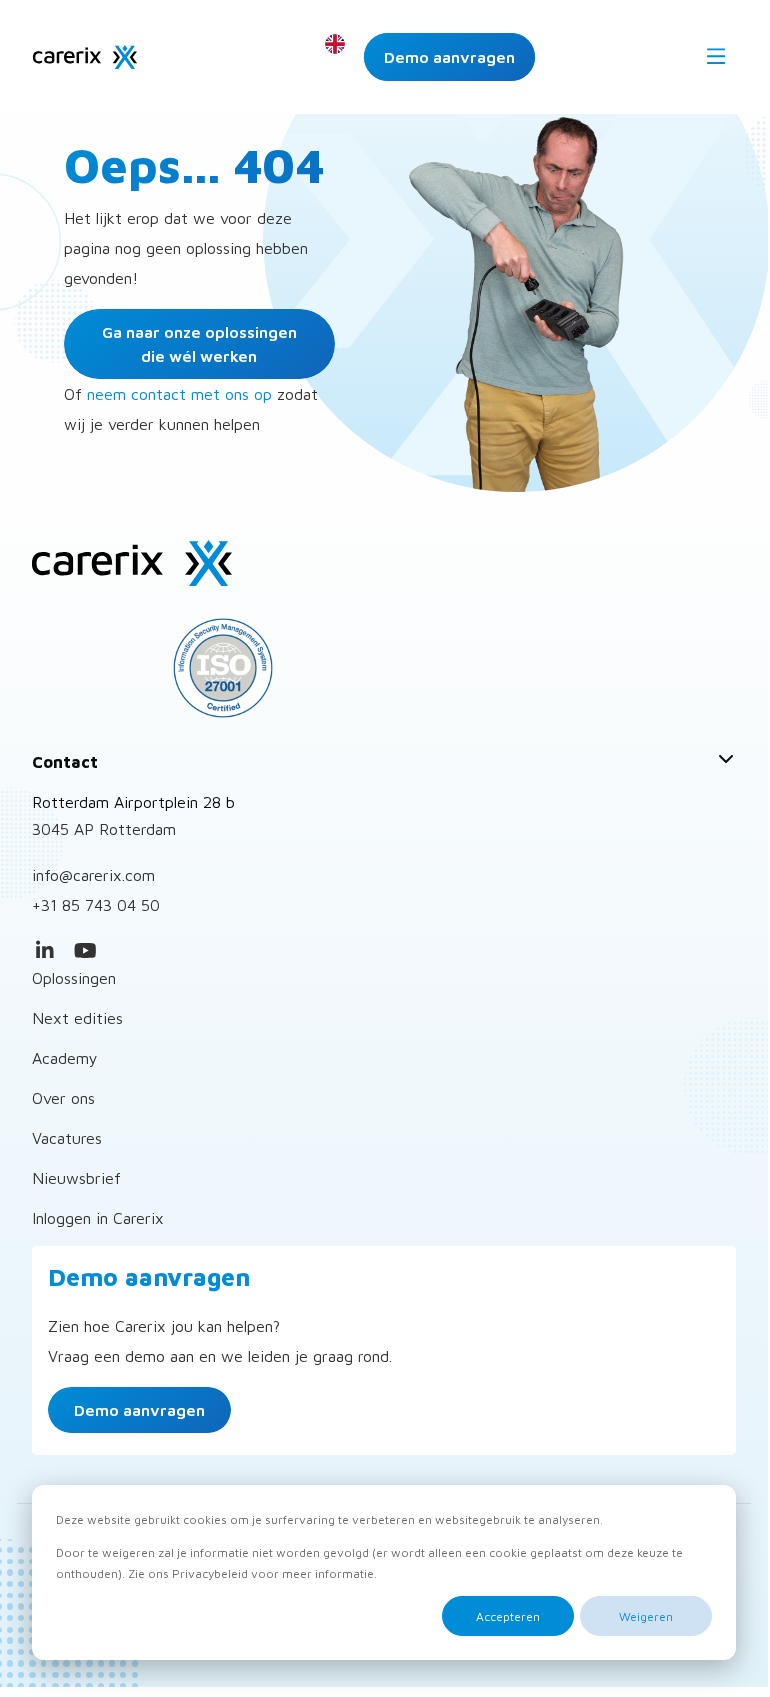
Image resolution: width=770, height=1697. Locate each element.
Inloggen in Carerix (98, 1218)
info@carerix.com (93, 875)
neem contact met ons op (179, 394)
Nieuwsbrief (76, 1178)
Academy (65, 1058)
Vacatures (67, 1138)
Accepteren (508, 1616)
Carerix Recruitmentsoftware (85, 57)
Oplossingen (74, 978)
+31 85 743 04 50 (96, 905)
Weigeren (646, 1616)
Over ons (63, 1098)
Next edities (77, 1018)
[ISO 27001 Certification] (384, 668)
